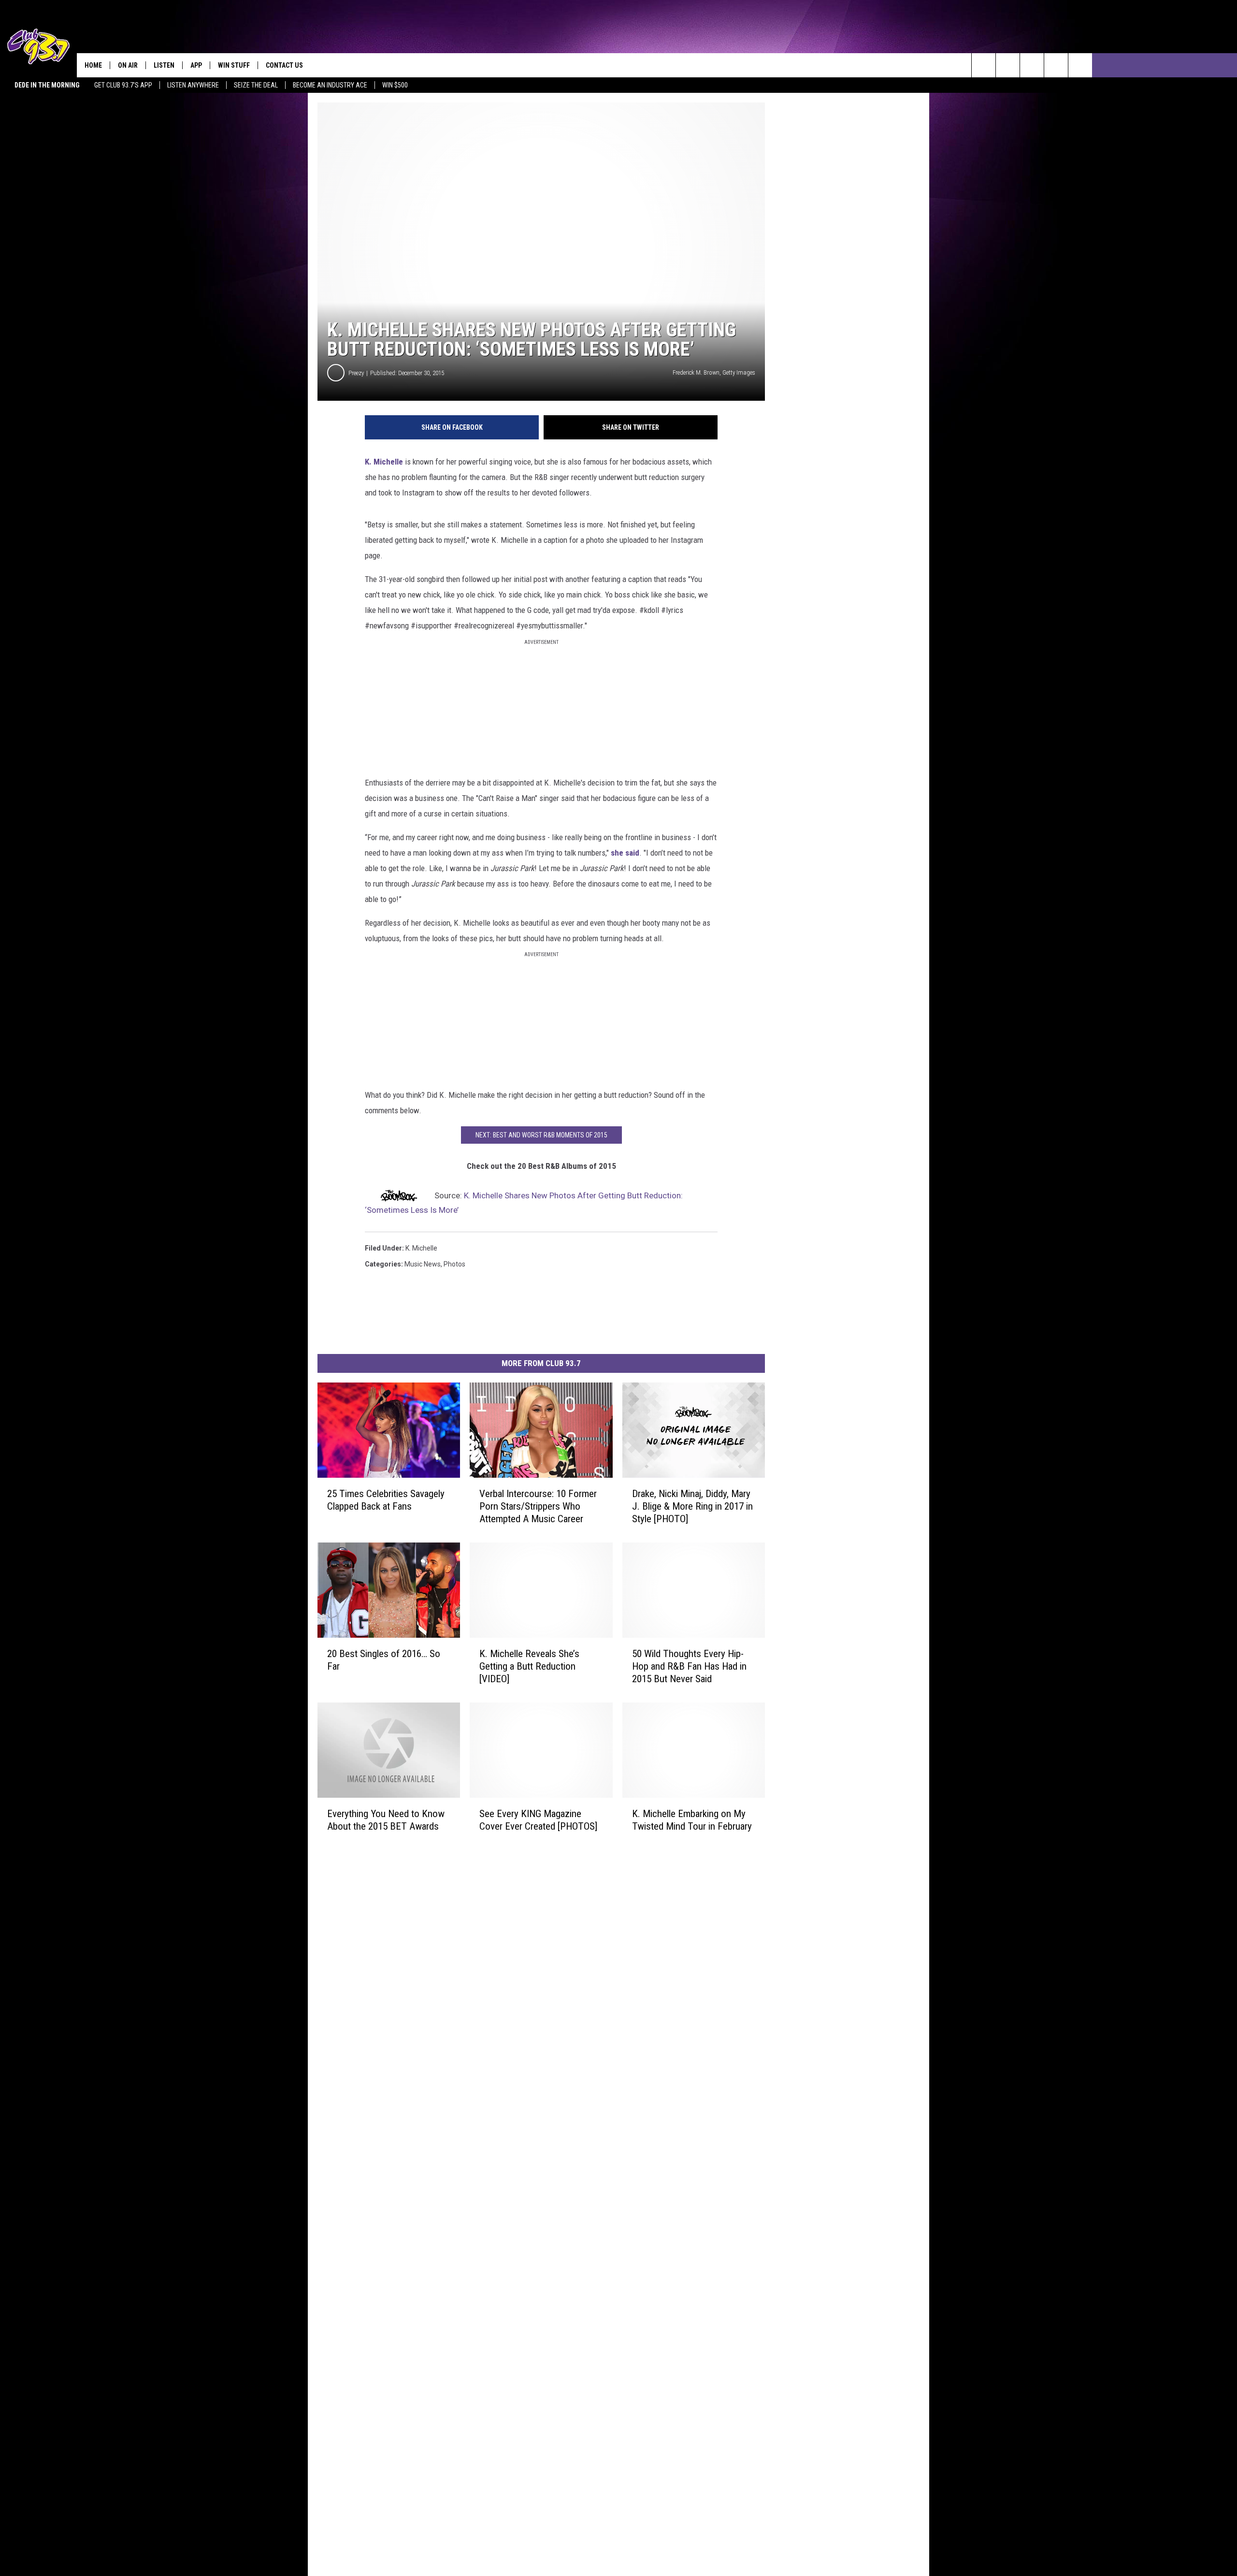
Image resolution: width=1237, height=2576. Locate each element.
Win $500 (395, 85)
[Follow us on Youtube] (1056, 65)
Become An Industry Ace (330, 85)
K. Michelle (384, 462)
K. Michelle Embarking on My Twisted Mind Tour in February (692, 1820)
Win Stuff (234, 65)
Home (93, 65)
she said (625, 853)
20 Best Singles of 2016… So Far (384, 1660)
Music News (423, 1264)
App (196, 65)
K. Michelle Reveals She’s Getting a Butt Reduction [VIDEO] (529, 1666)
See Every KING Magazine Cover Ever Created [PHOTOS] (538, 1820)
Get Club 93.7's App (123, 85)
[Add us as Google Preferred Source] (1008, 65)
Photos (454, 1264)
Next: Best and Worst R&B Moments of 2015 (541, 1135)
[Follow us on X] (1080, 65)
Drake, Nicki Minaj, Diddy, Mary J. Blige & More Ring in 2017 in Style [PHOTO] (692, 1506)
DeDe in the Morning (47, 85)
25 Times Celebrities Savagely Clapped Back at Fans (386, 1500)
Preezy (356, 373)
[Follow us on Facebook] (1032, 65)
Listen (164, 65)
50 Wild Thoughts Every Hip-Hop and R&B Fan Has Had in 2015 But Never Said (689, 1666)
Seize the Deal (256, 85)
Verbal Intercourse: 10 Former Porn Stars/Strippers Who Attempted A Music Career (538, 1506)
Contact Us (284, 65)
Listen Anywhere (193, 85)
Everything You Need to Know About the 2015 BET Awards (386, 1820)
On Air (128, 65)
